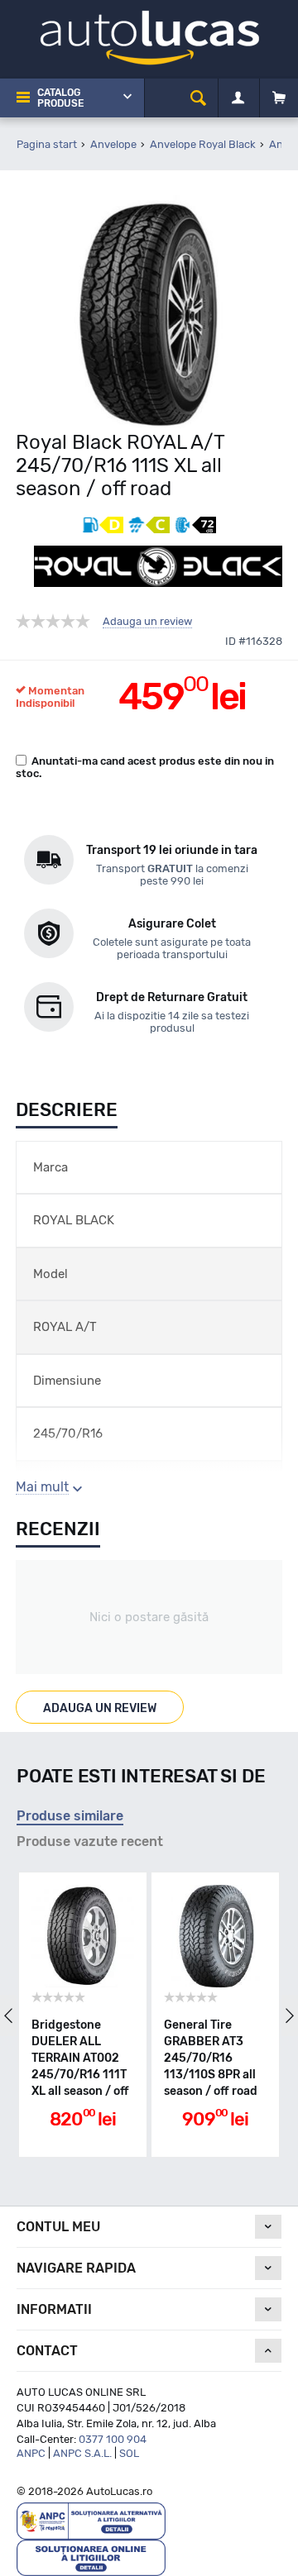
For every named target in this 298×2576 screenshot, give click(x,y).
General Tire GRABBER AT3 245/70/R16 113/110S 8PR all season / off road (211, 2058)
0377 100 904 (113, 2439)
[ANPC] (91, 2520)
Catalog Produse (60, 98)
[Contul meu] (238, 98)
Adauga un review (147, 622)
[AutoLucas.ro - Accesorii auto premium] (149, 37)
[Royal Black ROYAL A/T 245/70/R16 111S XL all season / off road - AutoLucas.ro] (149, 312)
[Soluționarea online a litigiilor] (91, 2557)
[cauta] (198, 98)
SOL (129, 2453)
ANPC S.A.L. (82, 2453)
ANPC (31, 2453)
